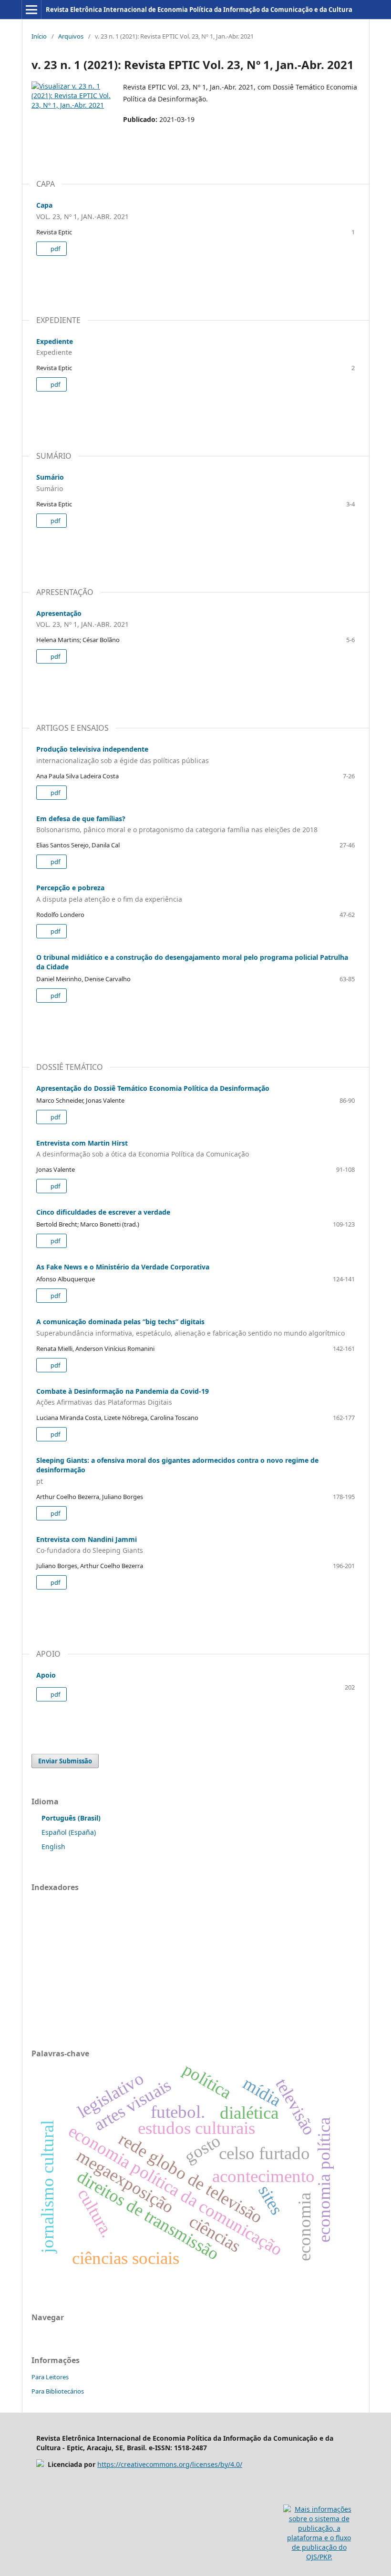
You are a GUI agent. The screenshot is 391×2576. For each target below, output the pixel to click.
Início (39, 36)
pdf (55, 249)
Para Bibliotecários (58, 2391)
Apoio (46, 1675)
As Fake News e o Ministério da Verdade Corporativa (123, 1267)
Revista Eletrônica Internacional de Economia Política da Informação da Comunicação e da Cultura (199, 10)
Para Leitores (50, 2377)
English (53, 1846)
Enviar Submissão (65, 1761)
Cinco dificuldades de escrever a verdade (103, 1212)
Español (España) (69, 1832)
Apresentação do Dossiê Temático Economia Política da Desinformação (153, 1088)
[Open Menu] (31, 10)
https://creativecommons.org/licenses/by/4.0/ (170, 2464)
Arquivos (71, 36)
